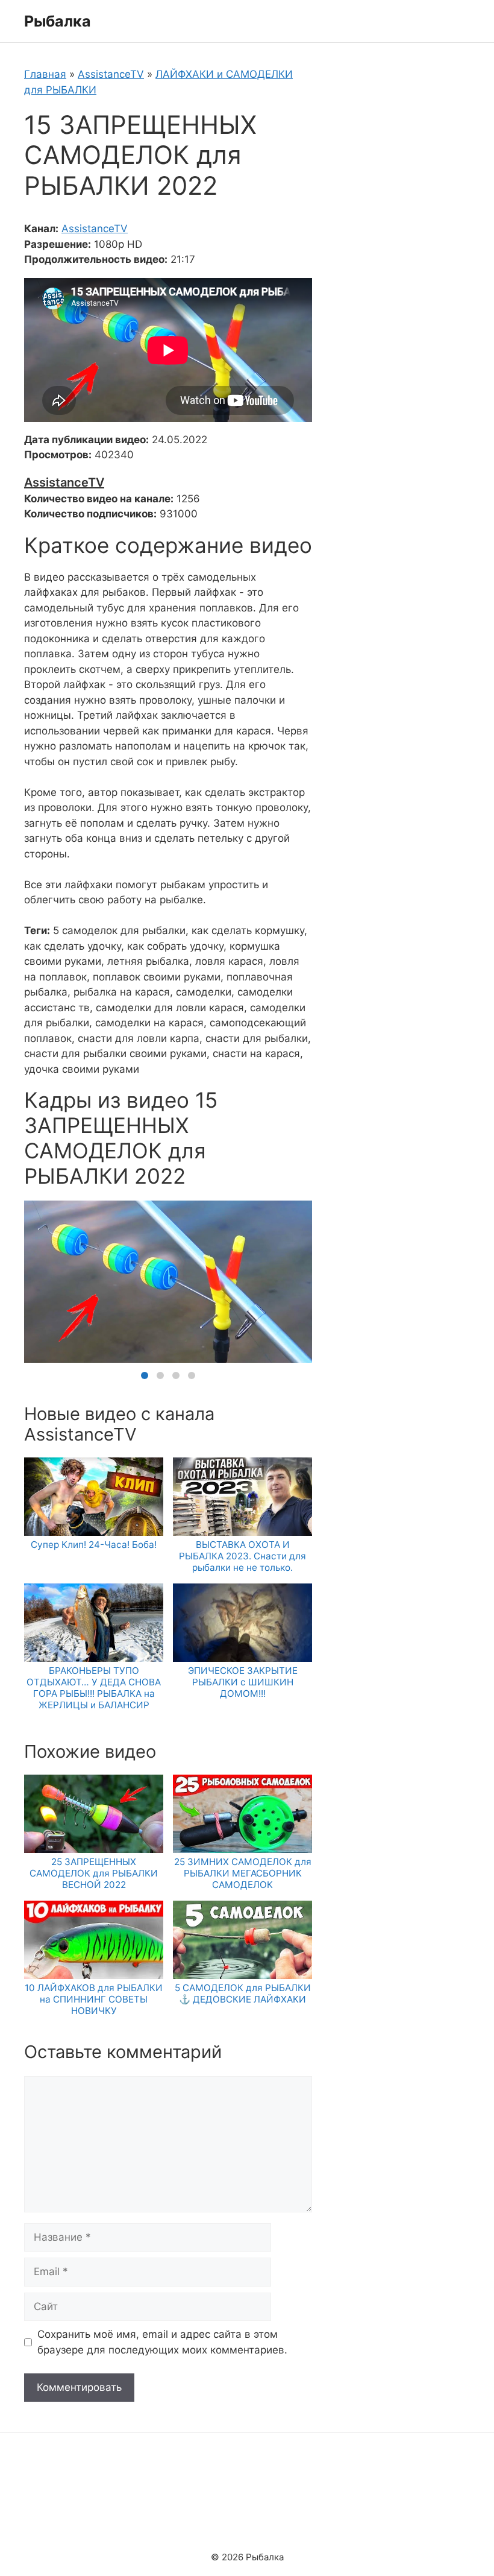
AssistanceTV (111, 74)
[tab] (145, 1375)
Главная (45, 74)
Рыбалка (58, 21)
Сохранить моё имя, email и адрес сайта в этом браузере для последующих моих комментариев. (162, 2342)
